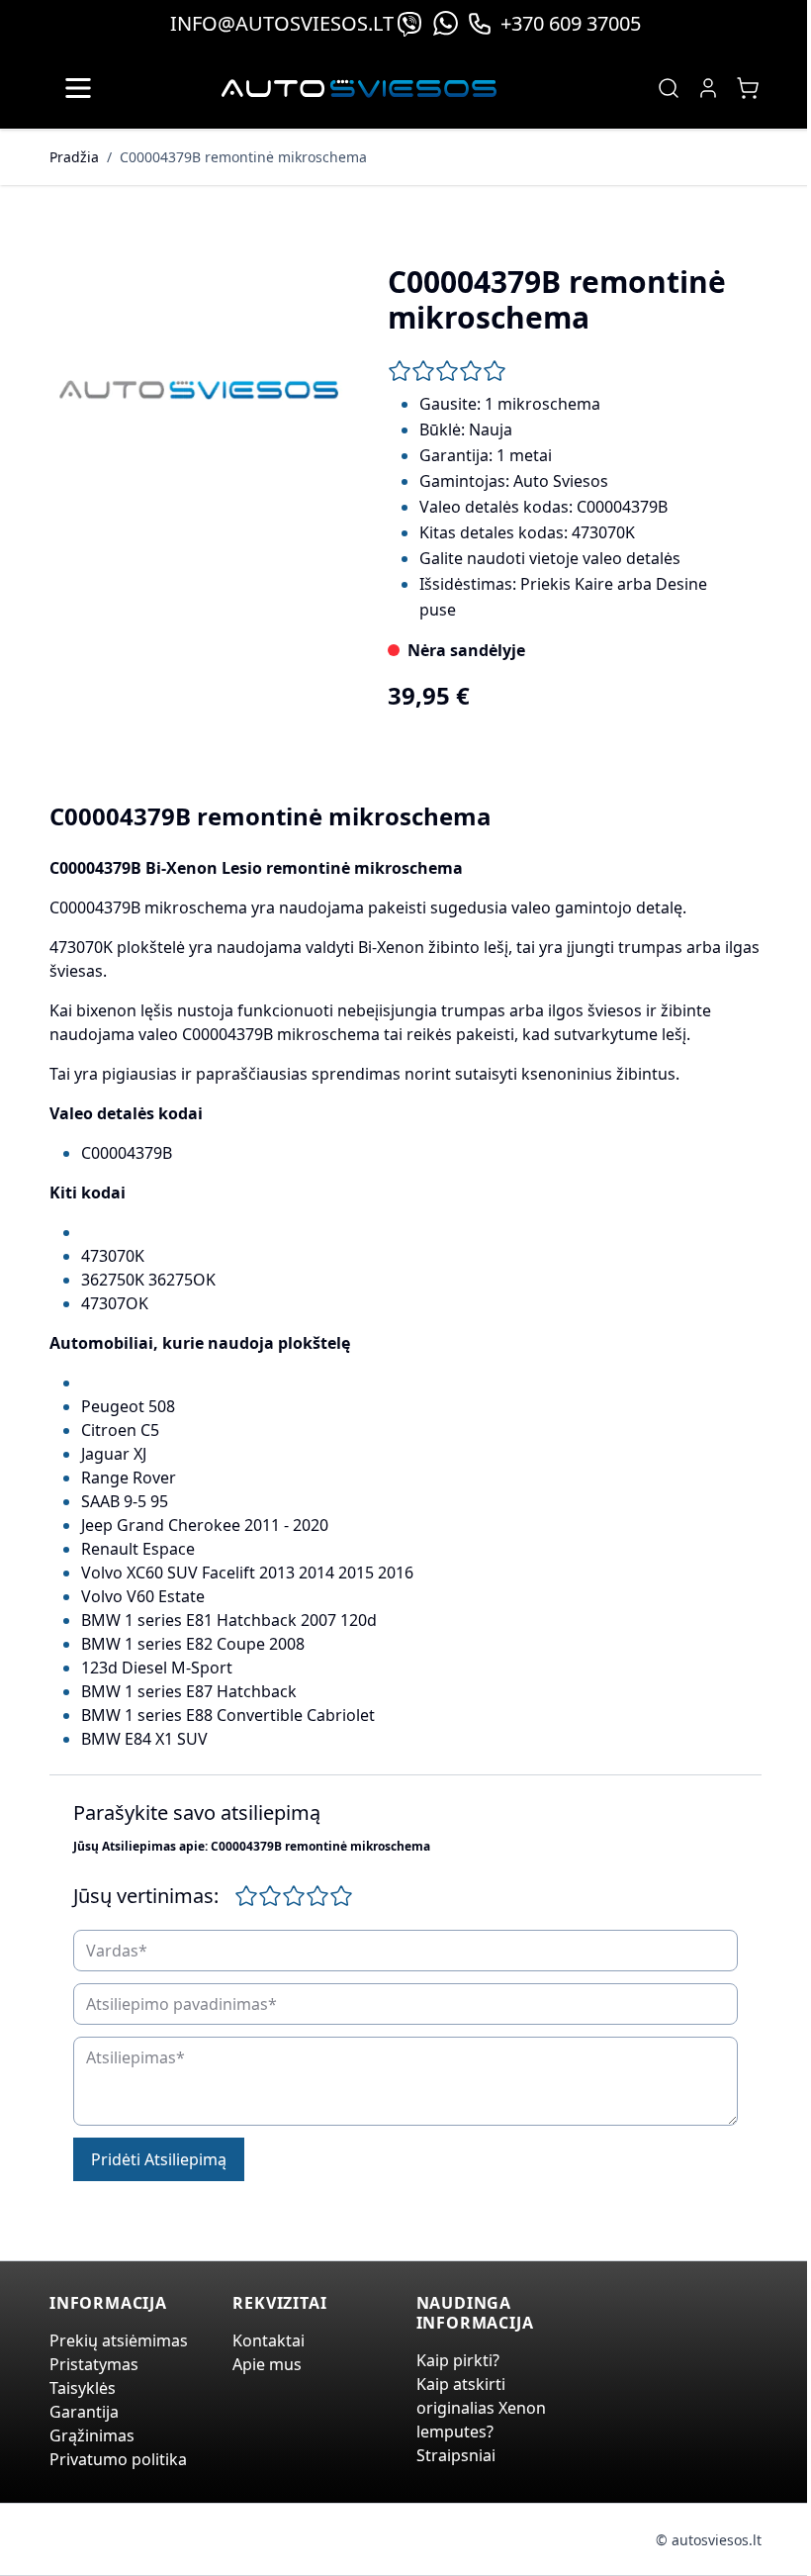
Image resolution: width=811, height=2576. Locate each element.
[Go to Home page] (359, 89)
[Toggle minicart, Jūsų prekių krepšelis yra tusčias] (748, 88)
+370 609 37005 (571, 23)
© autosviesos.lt (709, 2540)
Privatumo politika (118, 2459)
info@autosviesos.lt (282, 23)
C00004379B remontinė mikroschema (243, 157)
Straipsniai (456, 2455)
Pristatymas (94, 2364)
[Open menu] (78, 88)
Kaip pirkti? (458, 2360)
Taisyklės (83, 2388)
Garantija (84, 2412)
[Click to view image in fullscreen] (199, 390)
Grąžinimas (92, 2435)
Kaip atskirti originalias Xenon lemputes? (481, 2408)
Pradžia (74, 157)
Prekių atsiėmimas (119, 2340)
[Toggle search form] (669, 88)
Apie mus (267, 2364)
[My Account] (708, 88)
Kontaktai (269, 2340)
